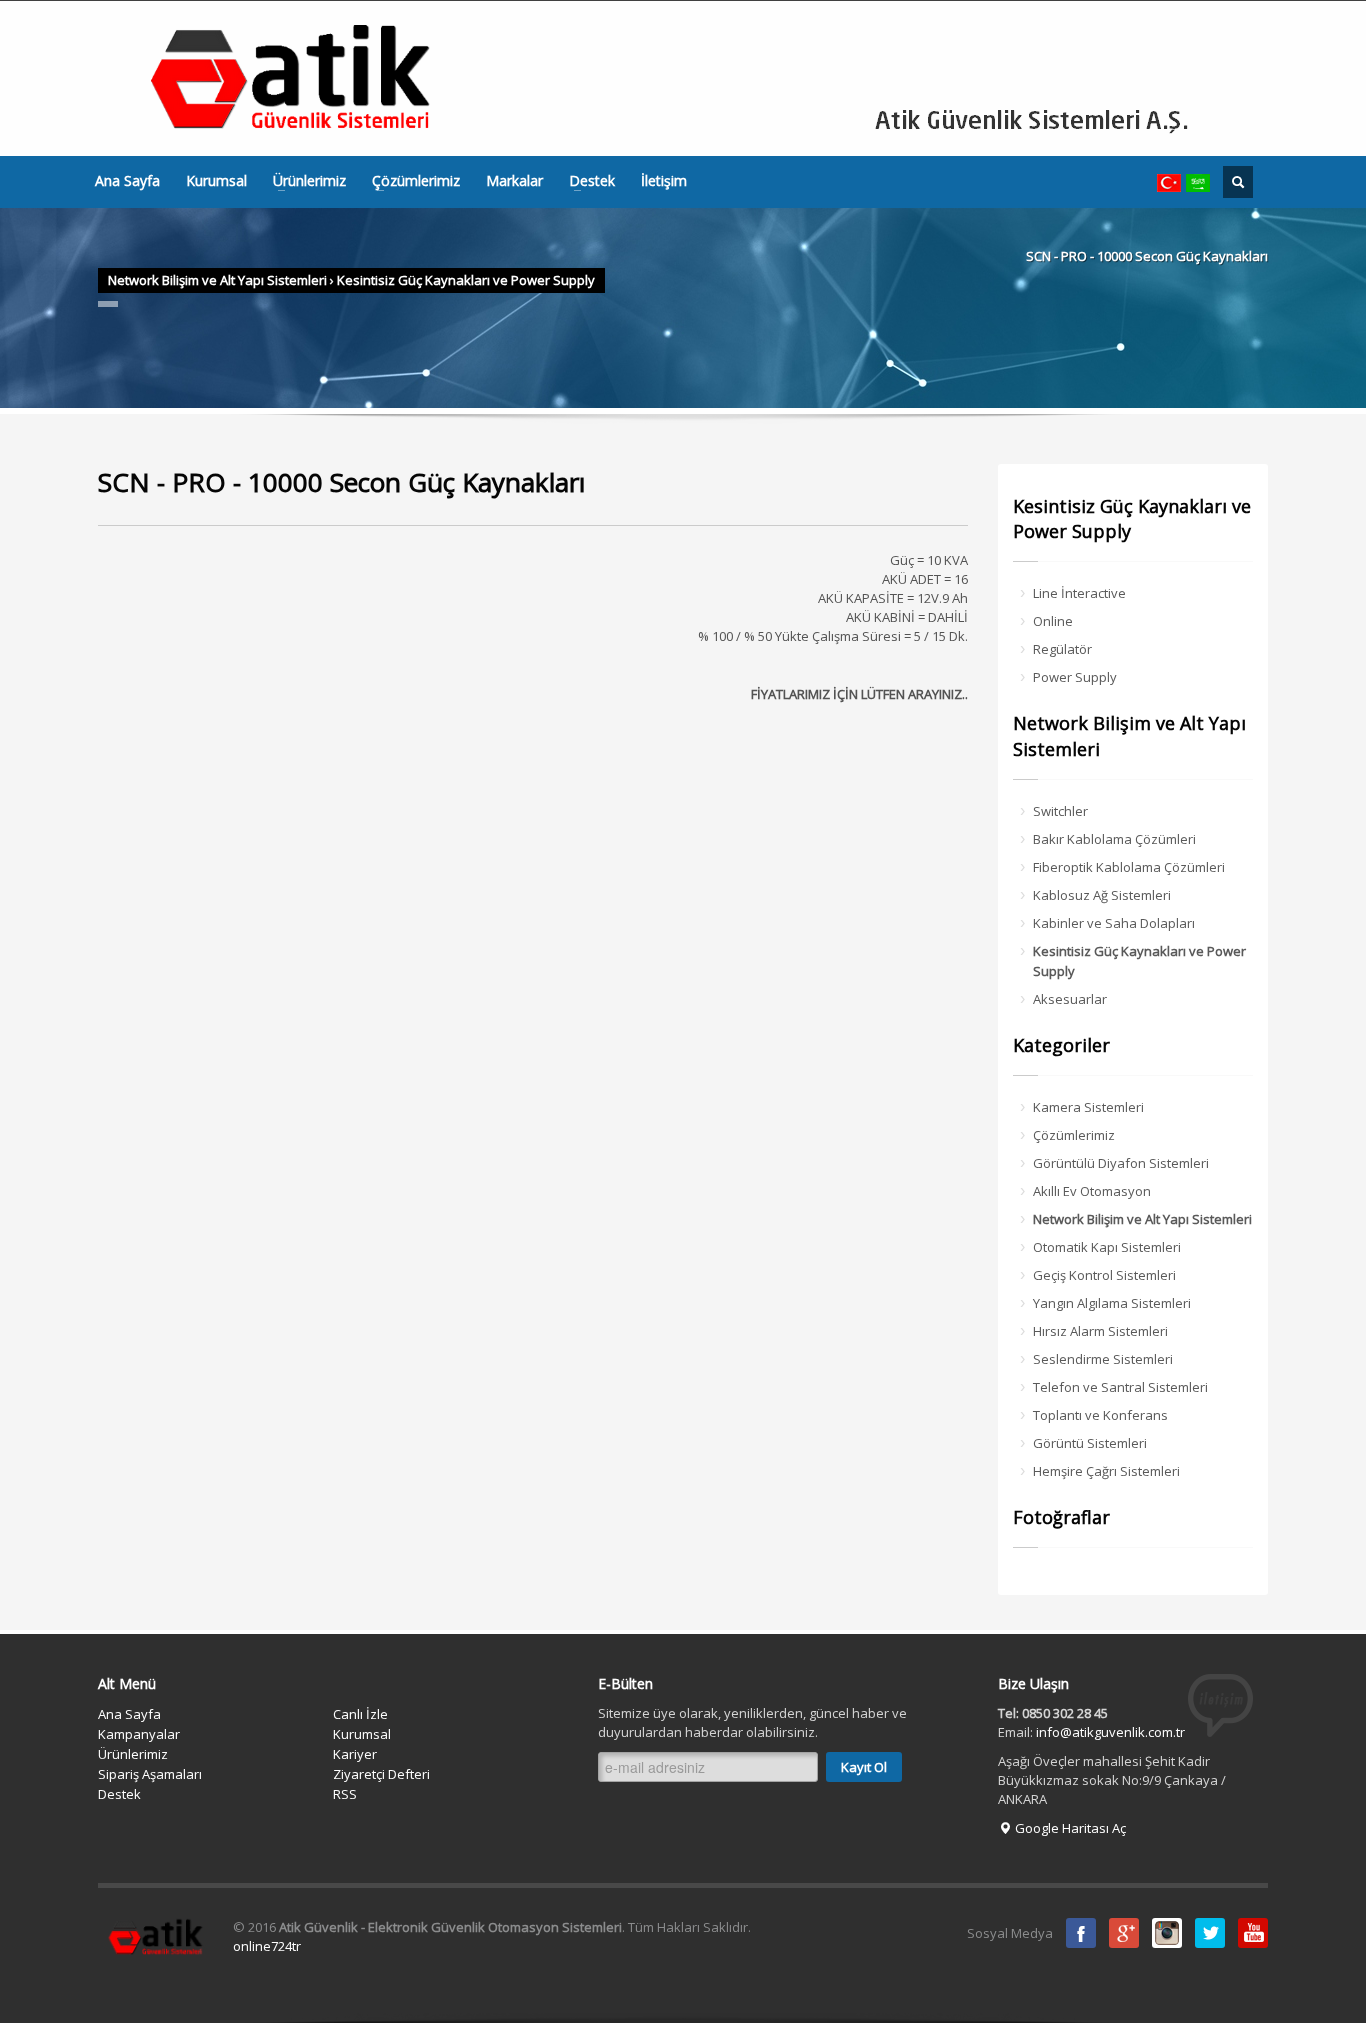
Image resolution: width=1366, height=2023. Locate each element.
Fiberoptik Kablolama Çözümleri (1129, 867)
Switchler (1060, 811)
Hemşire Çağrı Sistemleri (1106, 1471)
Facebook (1081, 1933)
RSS (345, 1794)
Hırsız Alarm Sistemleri (1100, 1331)
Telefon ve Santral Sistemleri (1120, 1387)
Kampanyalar (139, 1734)
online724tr (267, 1946)
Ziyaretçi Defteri (381, 1774)
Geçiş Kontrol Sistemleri (1104, 1275)
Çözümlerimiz (410, 181)
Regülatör (1062, 649)
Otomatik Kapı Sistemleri (1107, 1247)
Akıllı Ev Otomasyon (1092, 1191)
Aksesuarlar (1070, 999)
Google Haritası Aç (1069, 1828)
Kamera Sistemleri (1088, 1107)
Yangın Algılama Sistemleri (1112, 1303)
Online (1053, 621)
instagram (1167, 1933)
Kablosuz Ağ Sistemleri (1102, 895)
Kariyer (355, 1754)
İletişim (664, 181)
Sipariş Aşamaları (150, 1774)
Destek (586, 181)
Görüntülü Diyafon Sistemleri (1121, 1163)
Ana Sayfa (127, 181)
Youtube (1253, 1933)
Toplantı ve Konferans (1100, 1415)
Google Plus (1124, 1933)
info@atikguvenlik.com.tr (1110, 1732)
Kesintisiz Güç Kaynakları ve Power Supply (466, 280)
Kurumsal (216, 181)
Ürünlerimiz (303, 181)
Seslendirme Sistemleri (1103, 1359)
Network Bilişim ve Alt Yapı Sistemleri (217, 280)
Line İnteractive (1079, 593)
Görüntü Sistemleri (1090, 1443)
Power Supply (1075, 677)
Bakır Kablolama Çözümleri (1114, 839)
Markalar (514, 181)
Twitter (1210, 1933)
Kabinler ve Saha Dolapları (1114, 923)
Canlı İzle (360, 1714)
